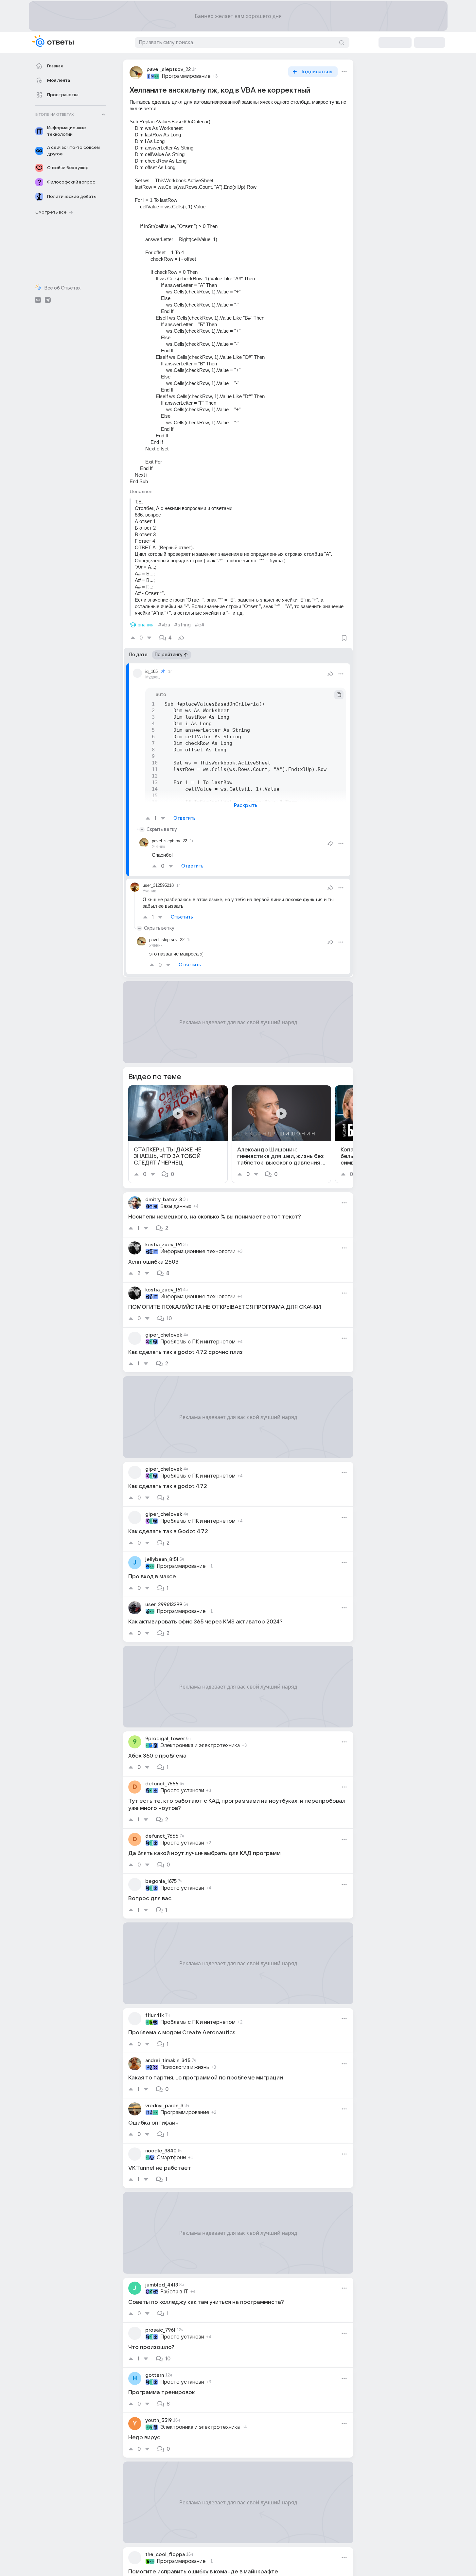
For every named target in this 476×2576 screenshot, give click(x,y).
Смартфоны (171, 2158)
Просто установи (182, 1791)
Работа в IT (174, 2292)
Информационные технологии (198, 1252)
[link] (178, 1134)
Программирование (186, 76)
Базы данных (176, 1206)
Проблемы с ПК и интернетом (198, 1342)
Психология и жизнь (185, 2067)
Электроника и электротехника (200, 1745)
